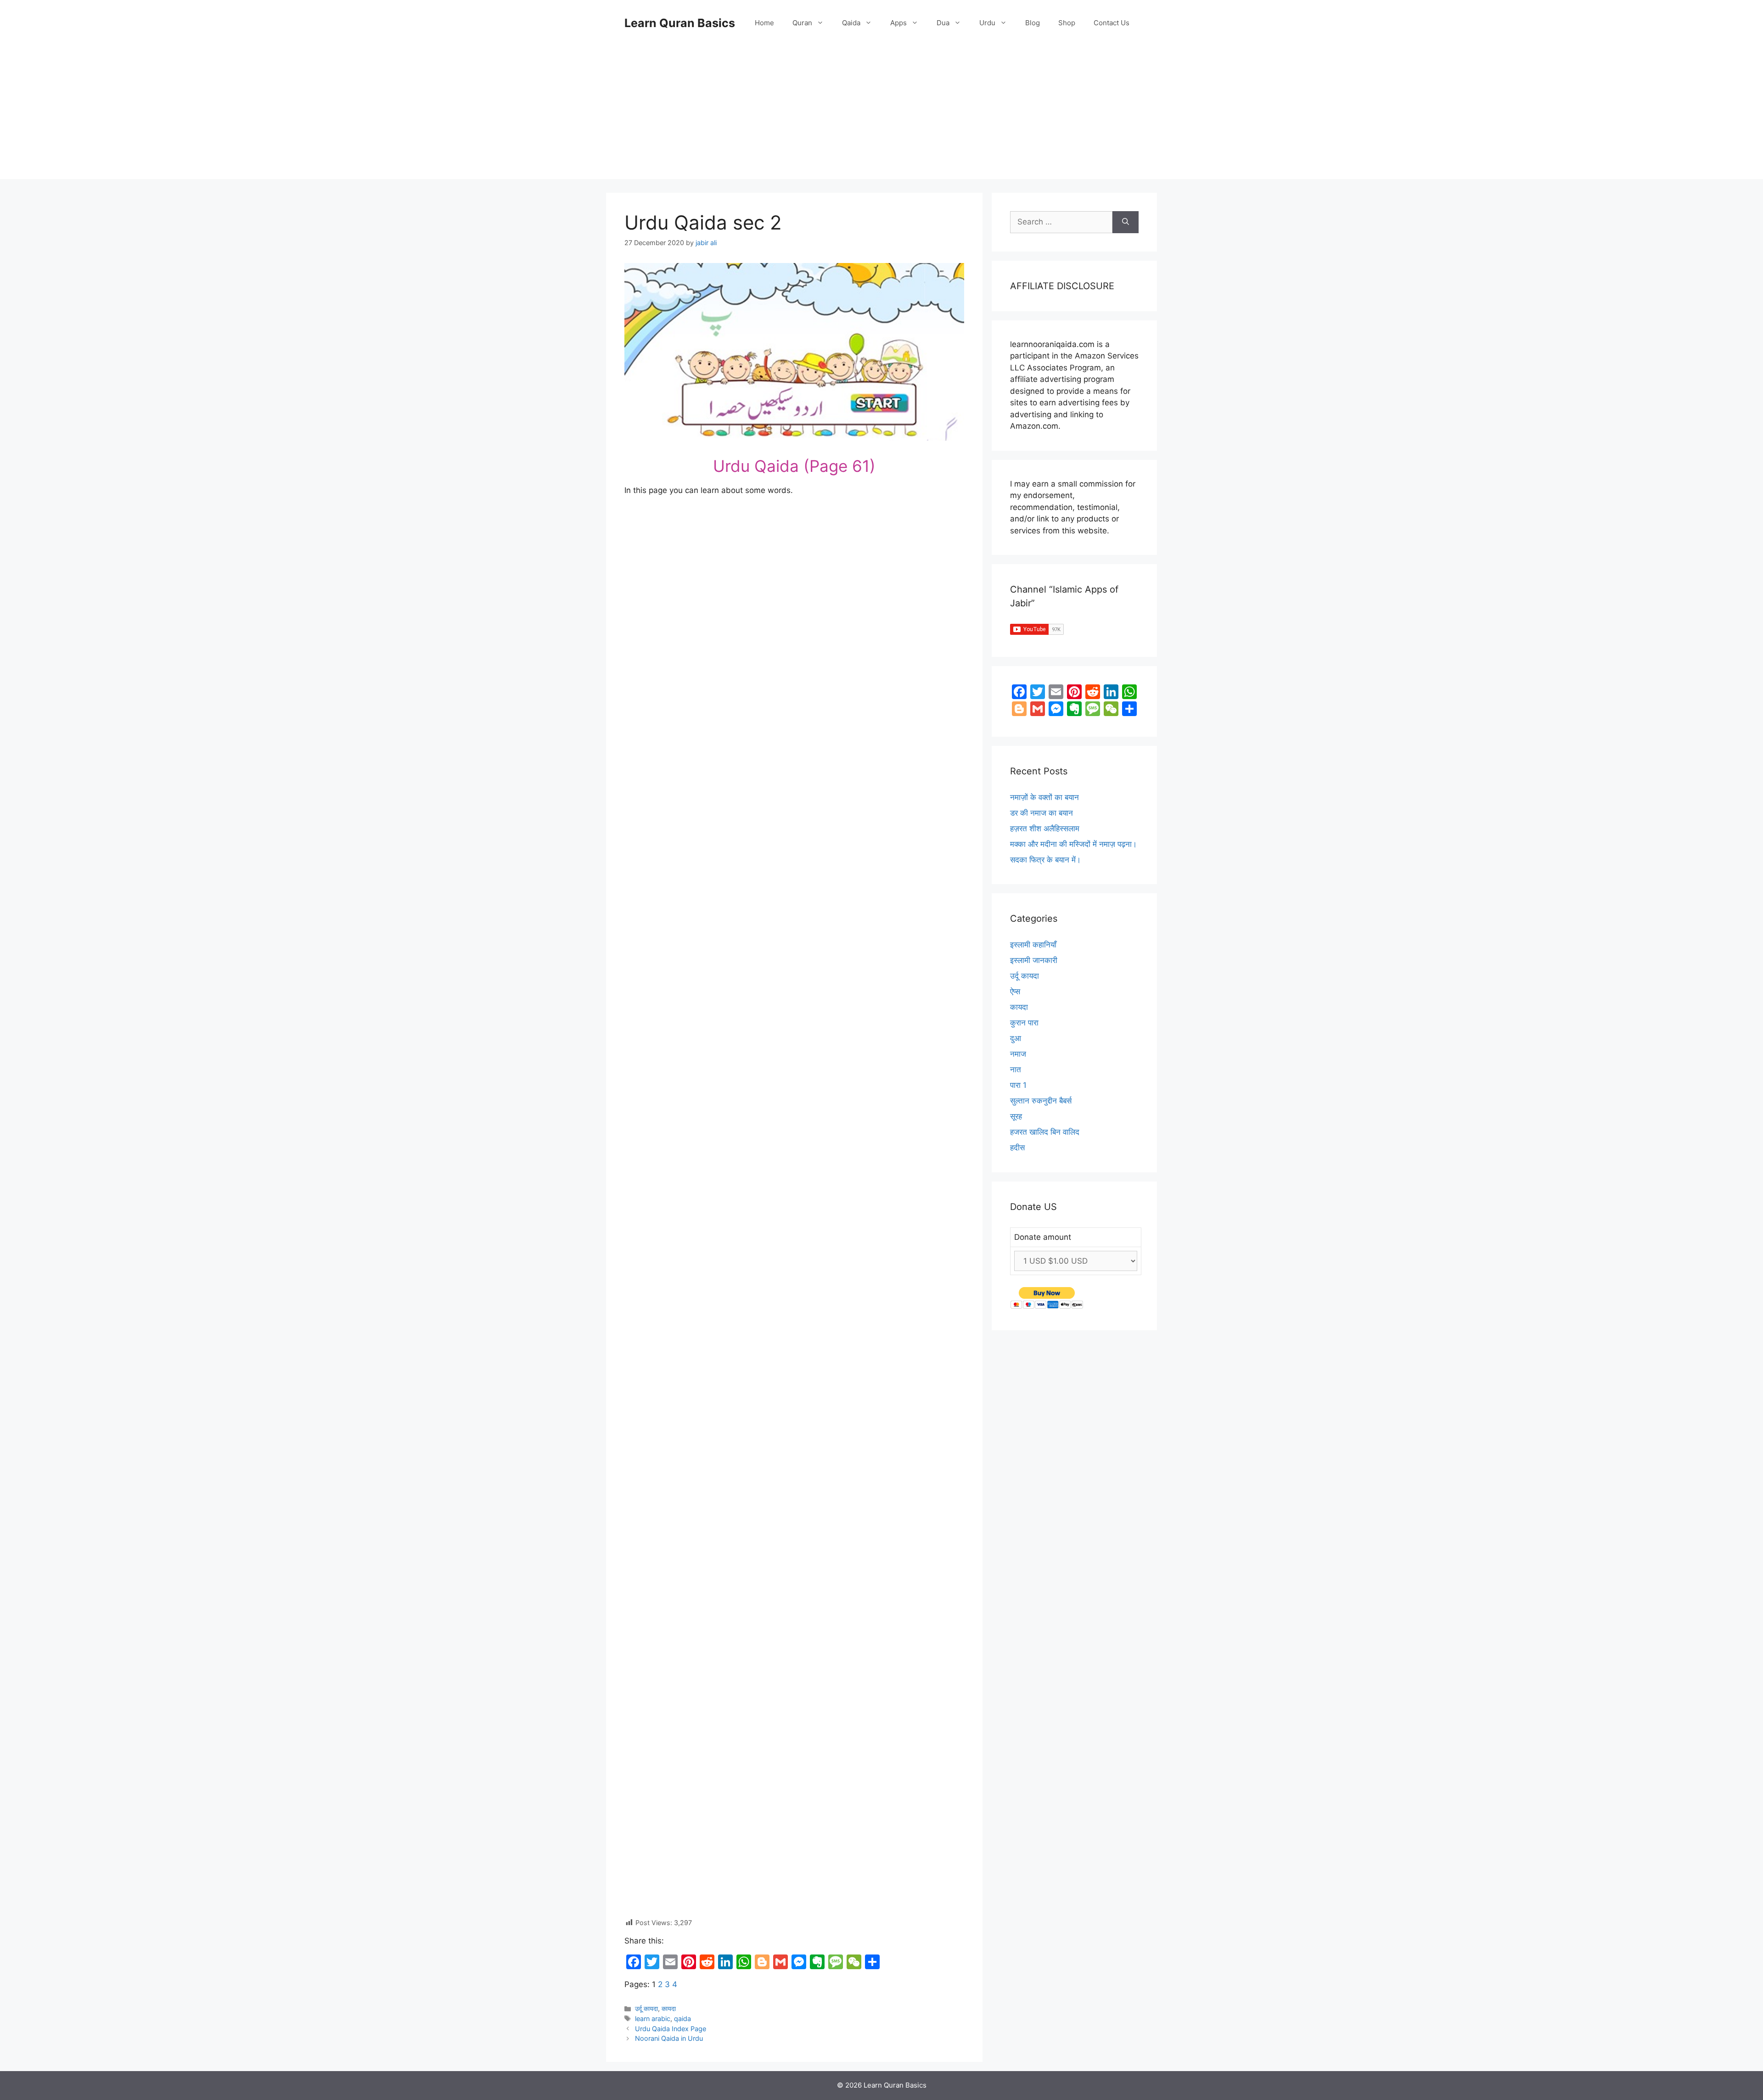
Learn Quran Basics (680, 23)
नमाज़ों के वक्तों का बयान (1044, 797)
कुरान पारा (1024, 1023)
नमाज (1018, 1054)
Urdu (987, 23)
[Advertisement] (881, 115)
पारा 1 (1018, 1085)
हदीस (1017, 1148)
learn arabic (653, 2019)
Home (764, 23)
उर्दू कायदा (646, 2008)
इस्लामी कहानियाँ (1033, 945)
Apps (898, 23)
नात (1016, 1070)
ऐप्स (1015, 991)
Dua (943, 23)
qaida (682, 2019)
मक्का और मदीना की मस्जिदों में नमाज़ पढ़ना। (1073, 844)
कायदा (669, 2008)
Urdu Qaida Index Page (671, 2029)
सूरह (1016, 1116)
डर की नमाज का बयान (1042, 813)
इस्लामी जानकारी (1034, 960)
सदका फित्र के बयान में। (1045, 860)
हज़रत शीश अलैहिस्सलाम (1045, 829)
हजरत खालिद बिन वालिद (1045, 1132)
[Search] (1126, 222)
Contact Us (1112, 23)
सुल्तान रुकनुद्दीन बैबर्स (1041, 1101)
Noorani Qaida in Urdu (669, 2038)
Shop (1067, 23)
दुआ (1016, 1038)
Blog (1033, 23)
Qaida (851, 23)
